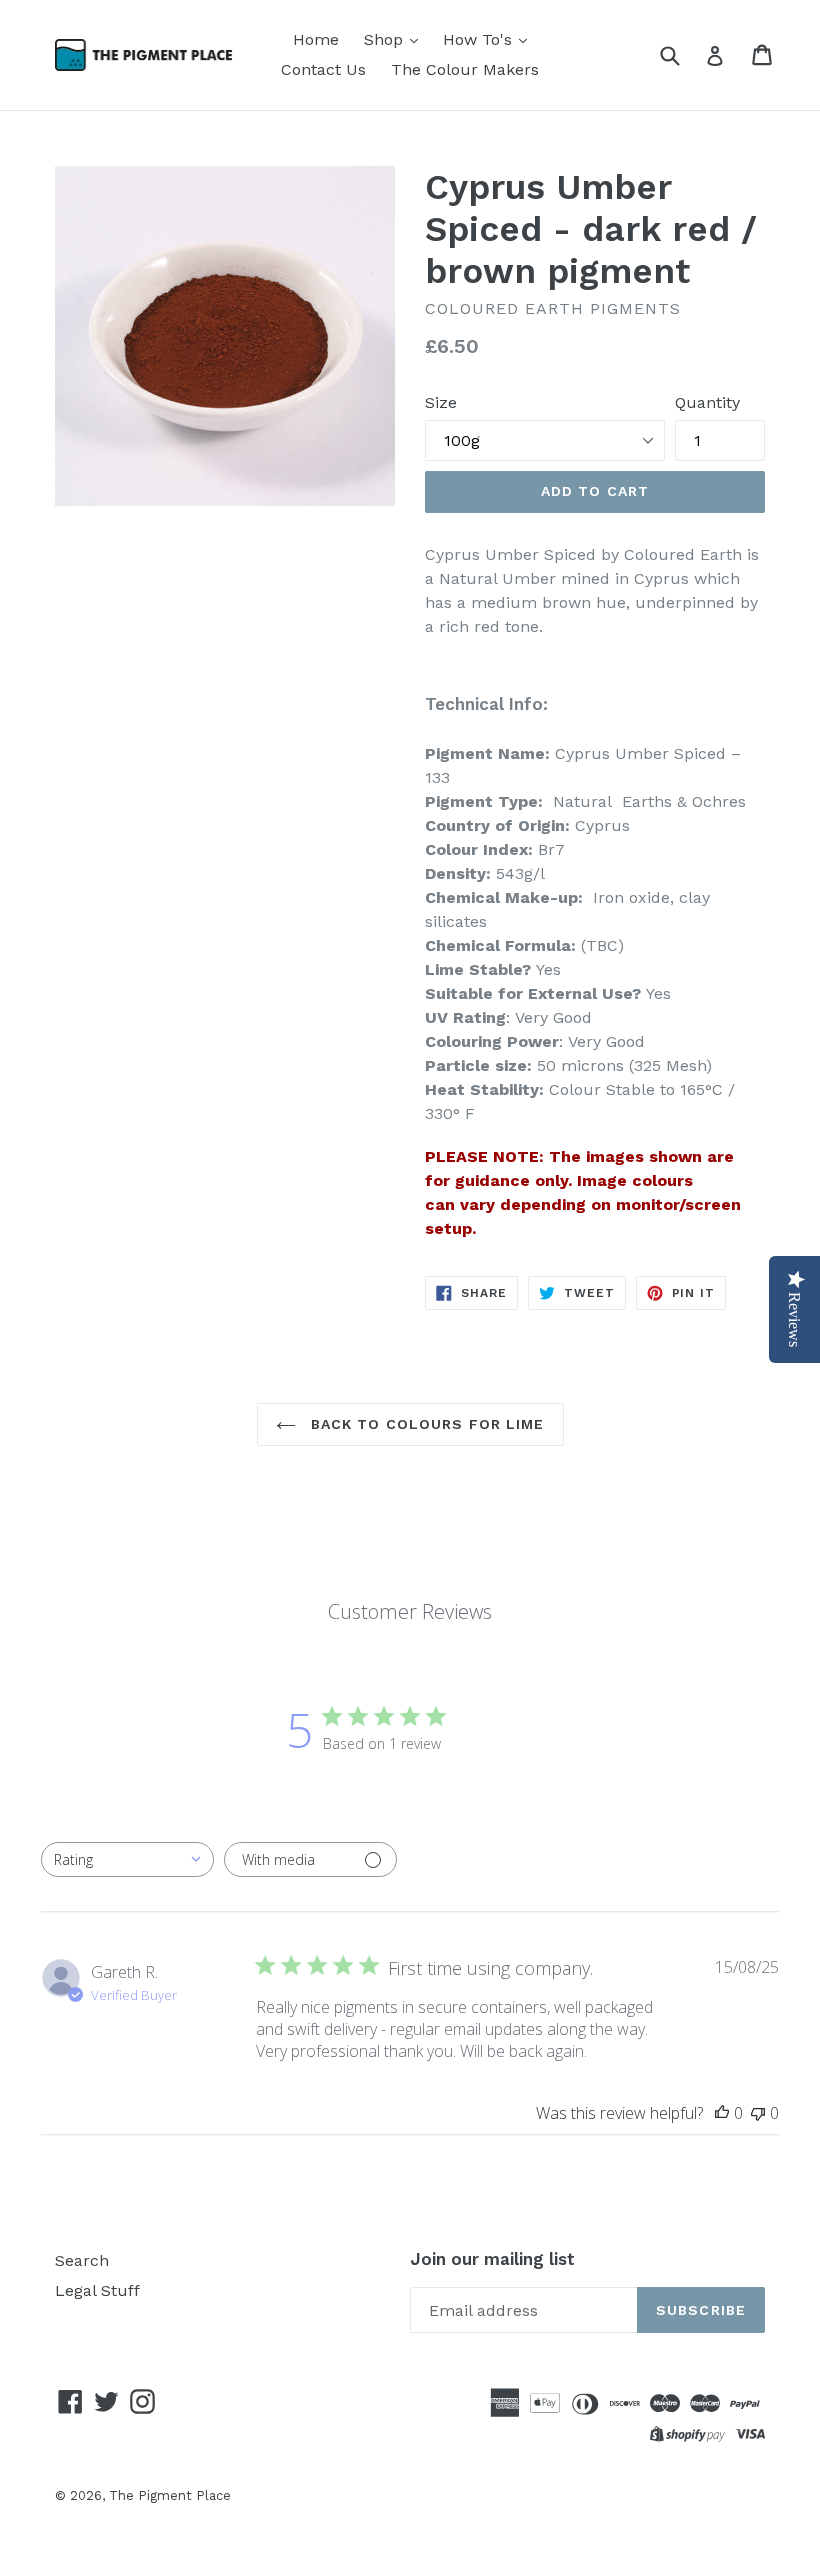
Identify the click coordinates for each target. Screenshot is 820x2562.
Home (316, 39)
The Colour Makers (465, 69)
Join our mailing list (492, 2259)
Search (82, 2260)
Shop (386, 39)
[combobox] (127, 1859)
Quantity (707, 402)
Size (441, 402)
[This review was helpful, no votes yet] (722, 2113)
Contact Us (323, 69)
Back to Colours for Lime (425, 1424)
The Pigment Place (170, 2495)
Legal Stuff (97, 2290)
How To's (480, 39)
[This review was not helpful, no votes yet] (758, 2113)
